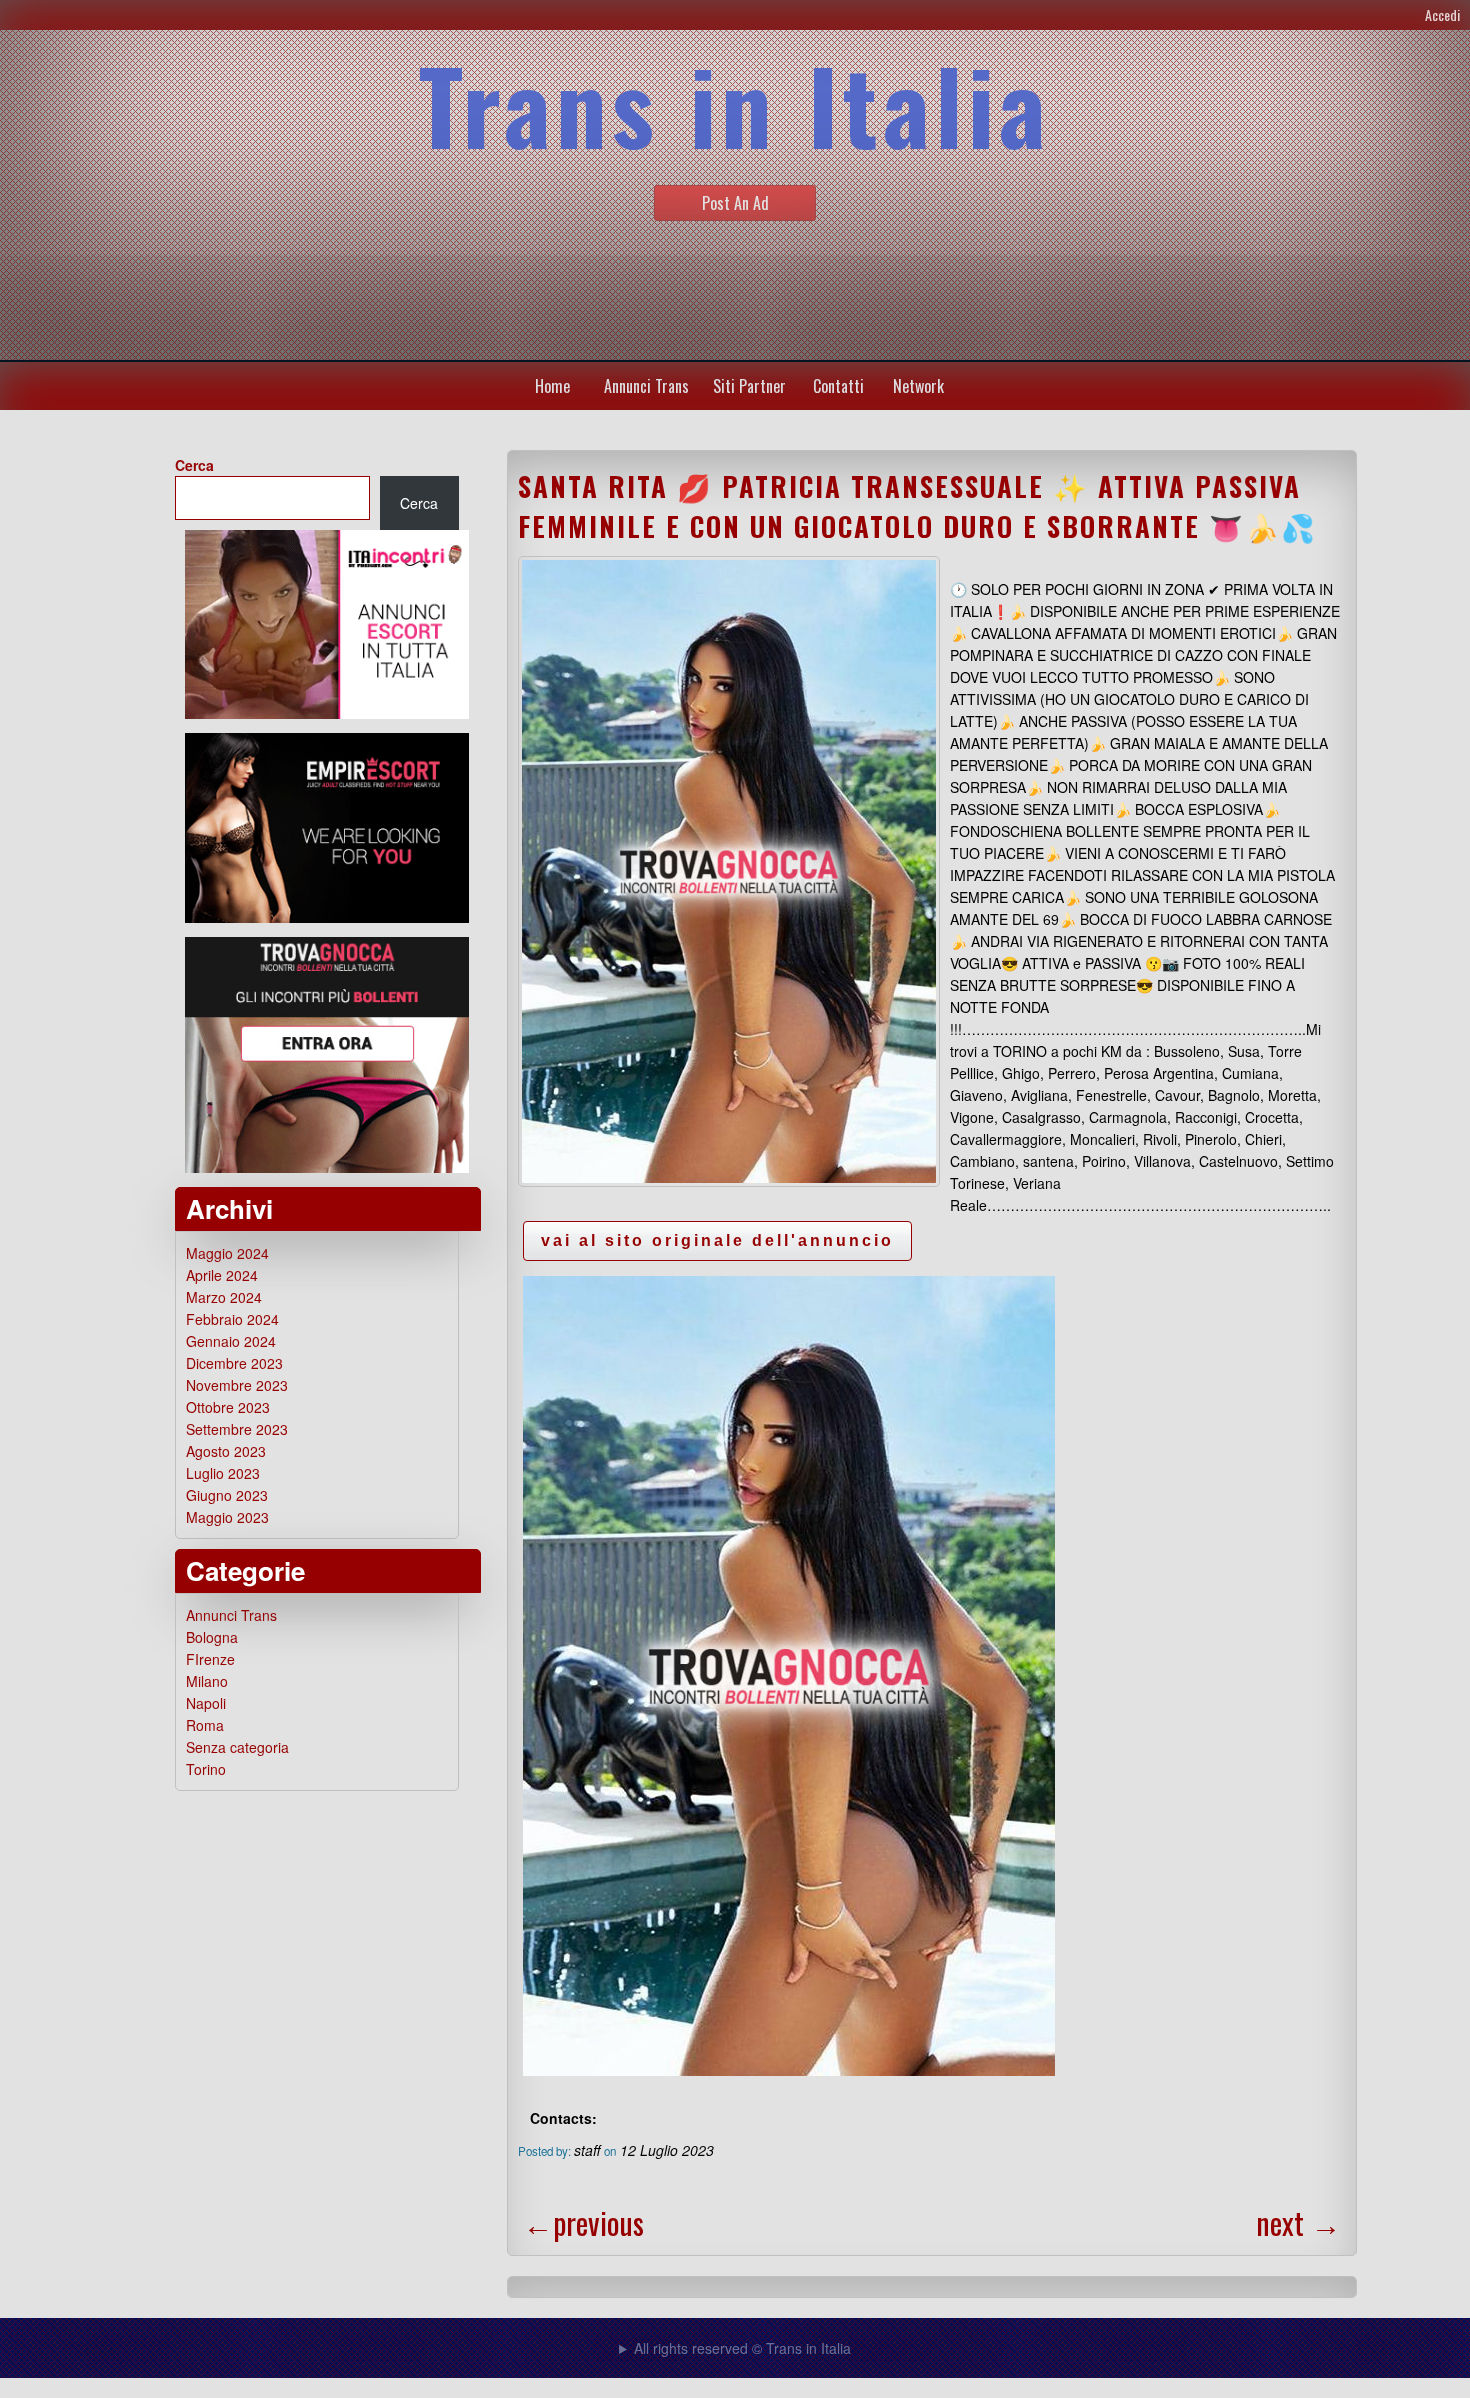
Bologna (212, 1637)
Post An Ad (735, 203)
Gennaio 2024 (231, 1341)
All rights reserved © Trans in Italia (742, 2348)
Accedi (1442, 14)
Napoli (206, 1703)
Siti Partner (749, 386)
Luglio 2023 (223, 1473)
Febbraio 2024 (232, 1319)
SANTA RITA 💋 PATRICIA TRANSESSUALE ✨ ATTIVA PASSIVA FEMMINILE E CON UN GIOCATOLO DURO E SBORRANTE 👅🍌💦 (917, 506)
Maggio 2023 (227, 1517)
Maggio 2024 (227, 1253)
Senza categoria (237, 1747)
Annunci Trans (646, 386)
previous (583, 2222)
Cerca (194, 465)
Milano (207, 1681)
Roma (205, 1725)
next (1298, 2222)
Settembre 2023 (237, 1429)
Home (552, 386)
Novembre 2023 (237, 1385)
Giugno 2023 (227, 1495)
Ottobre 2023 (228, 1407)
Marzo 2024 (224, 1297)
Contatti (838, 386)
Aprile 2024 (222, 1275)
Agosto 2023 (226, 1451)
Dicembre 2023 (234, 1363)
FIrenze (210, 1659)
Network (918, 386)
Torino (206, 1769)
